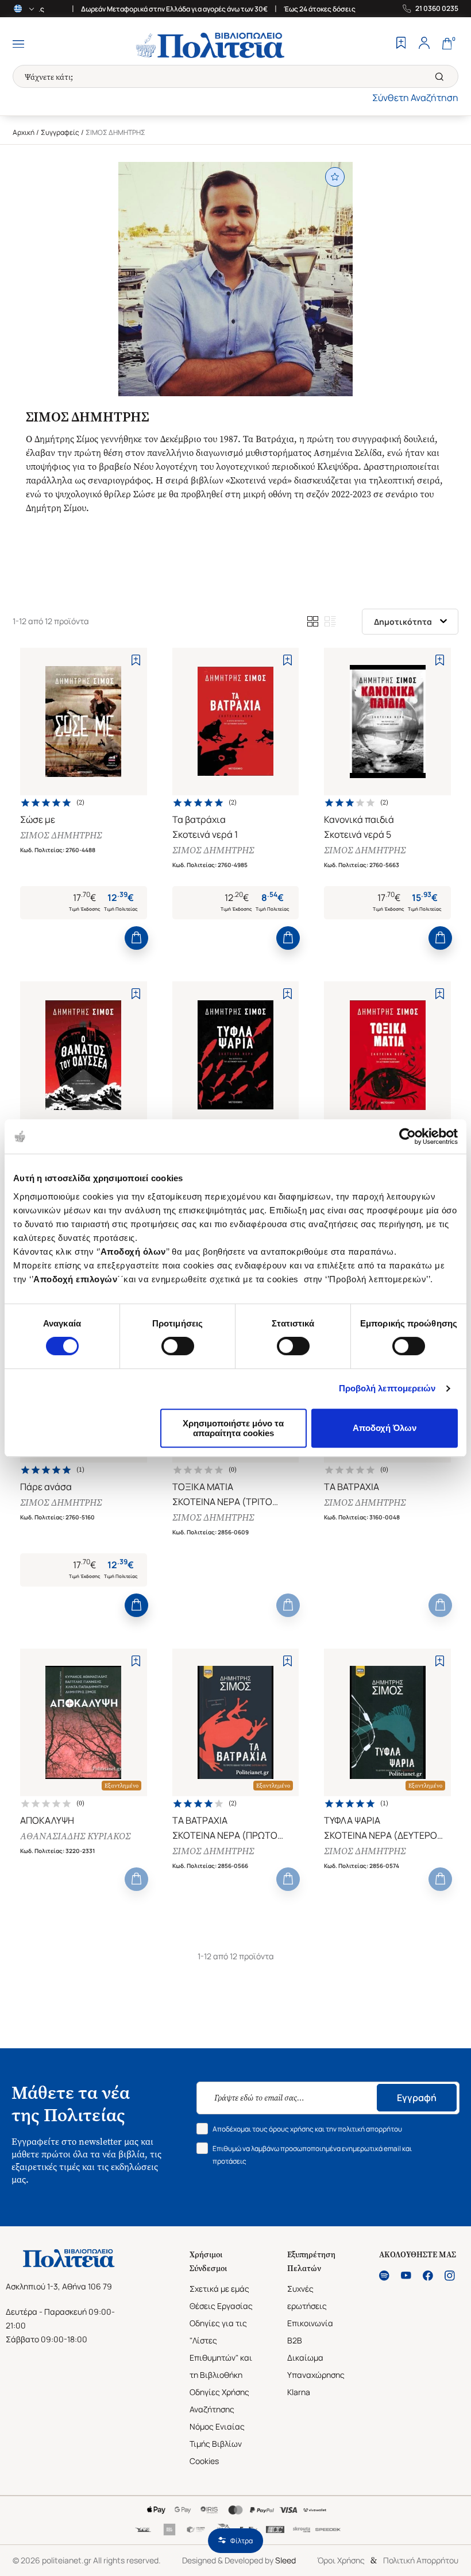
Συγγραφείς (60, 132)
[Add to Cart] (136, 938)
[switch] (178, 1346)
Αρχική (24, 132)
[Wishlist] (401, 44)
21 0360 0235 (437, 9)
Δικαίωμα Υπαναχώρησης (316, 2366)
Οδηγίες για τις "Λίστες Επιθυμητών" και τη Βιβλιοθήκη (221, 2349)
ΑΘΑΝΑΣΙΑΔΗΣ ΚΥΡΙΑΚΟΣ (75, 1836)
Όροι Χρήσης (341, 2560)
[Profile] (424, 44)
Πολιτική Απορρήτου (421, 2560)
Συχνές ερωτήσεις (307, 2297)
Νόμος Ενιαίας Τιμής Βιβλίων (217, 2435)
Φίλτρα (242, 2541)
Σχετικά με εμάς (219, 2289)
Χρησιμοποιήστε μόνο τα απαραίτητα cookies (233, 1428)
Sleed (285, 2560)
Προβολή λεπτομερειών (387, 1388)
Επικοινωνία (310, 2323)
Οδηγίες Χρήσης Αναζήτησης (219, 2401)
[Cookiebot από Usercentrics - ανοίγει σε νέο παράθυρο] (408, 1136)
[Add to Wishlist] (136, 660)
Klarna (299, 2392)
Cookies (204, 2461)
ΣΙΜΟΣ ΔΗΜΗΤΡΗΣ (61, 835)
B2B (295, 2340)
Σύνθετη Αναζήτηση (415, 98)
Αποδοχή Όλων (385, 1428)
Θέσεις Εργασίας (221, 2306)
